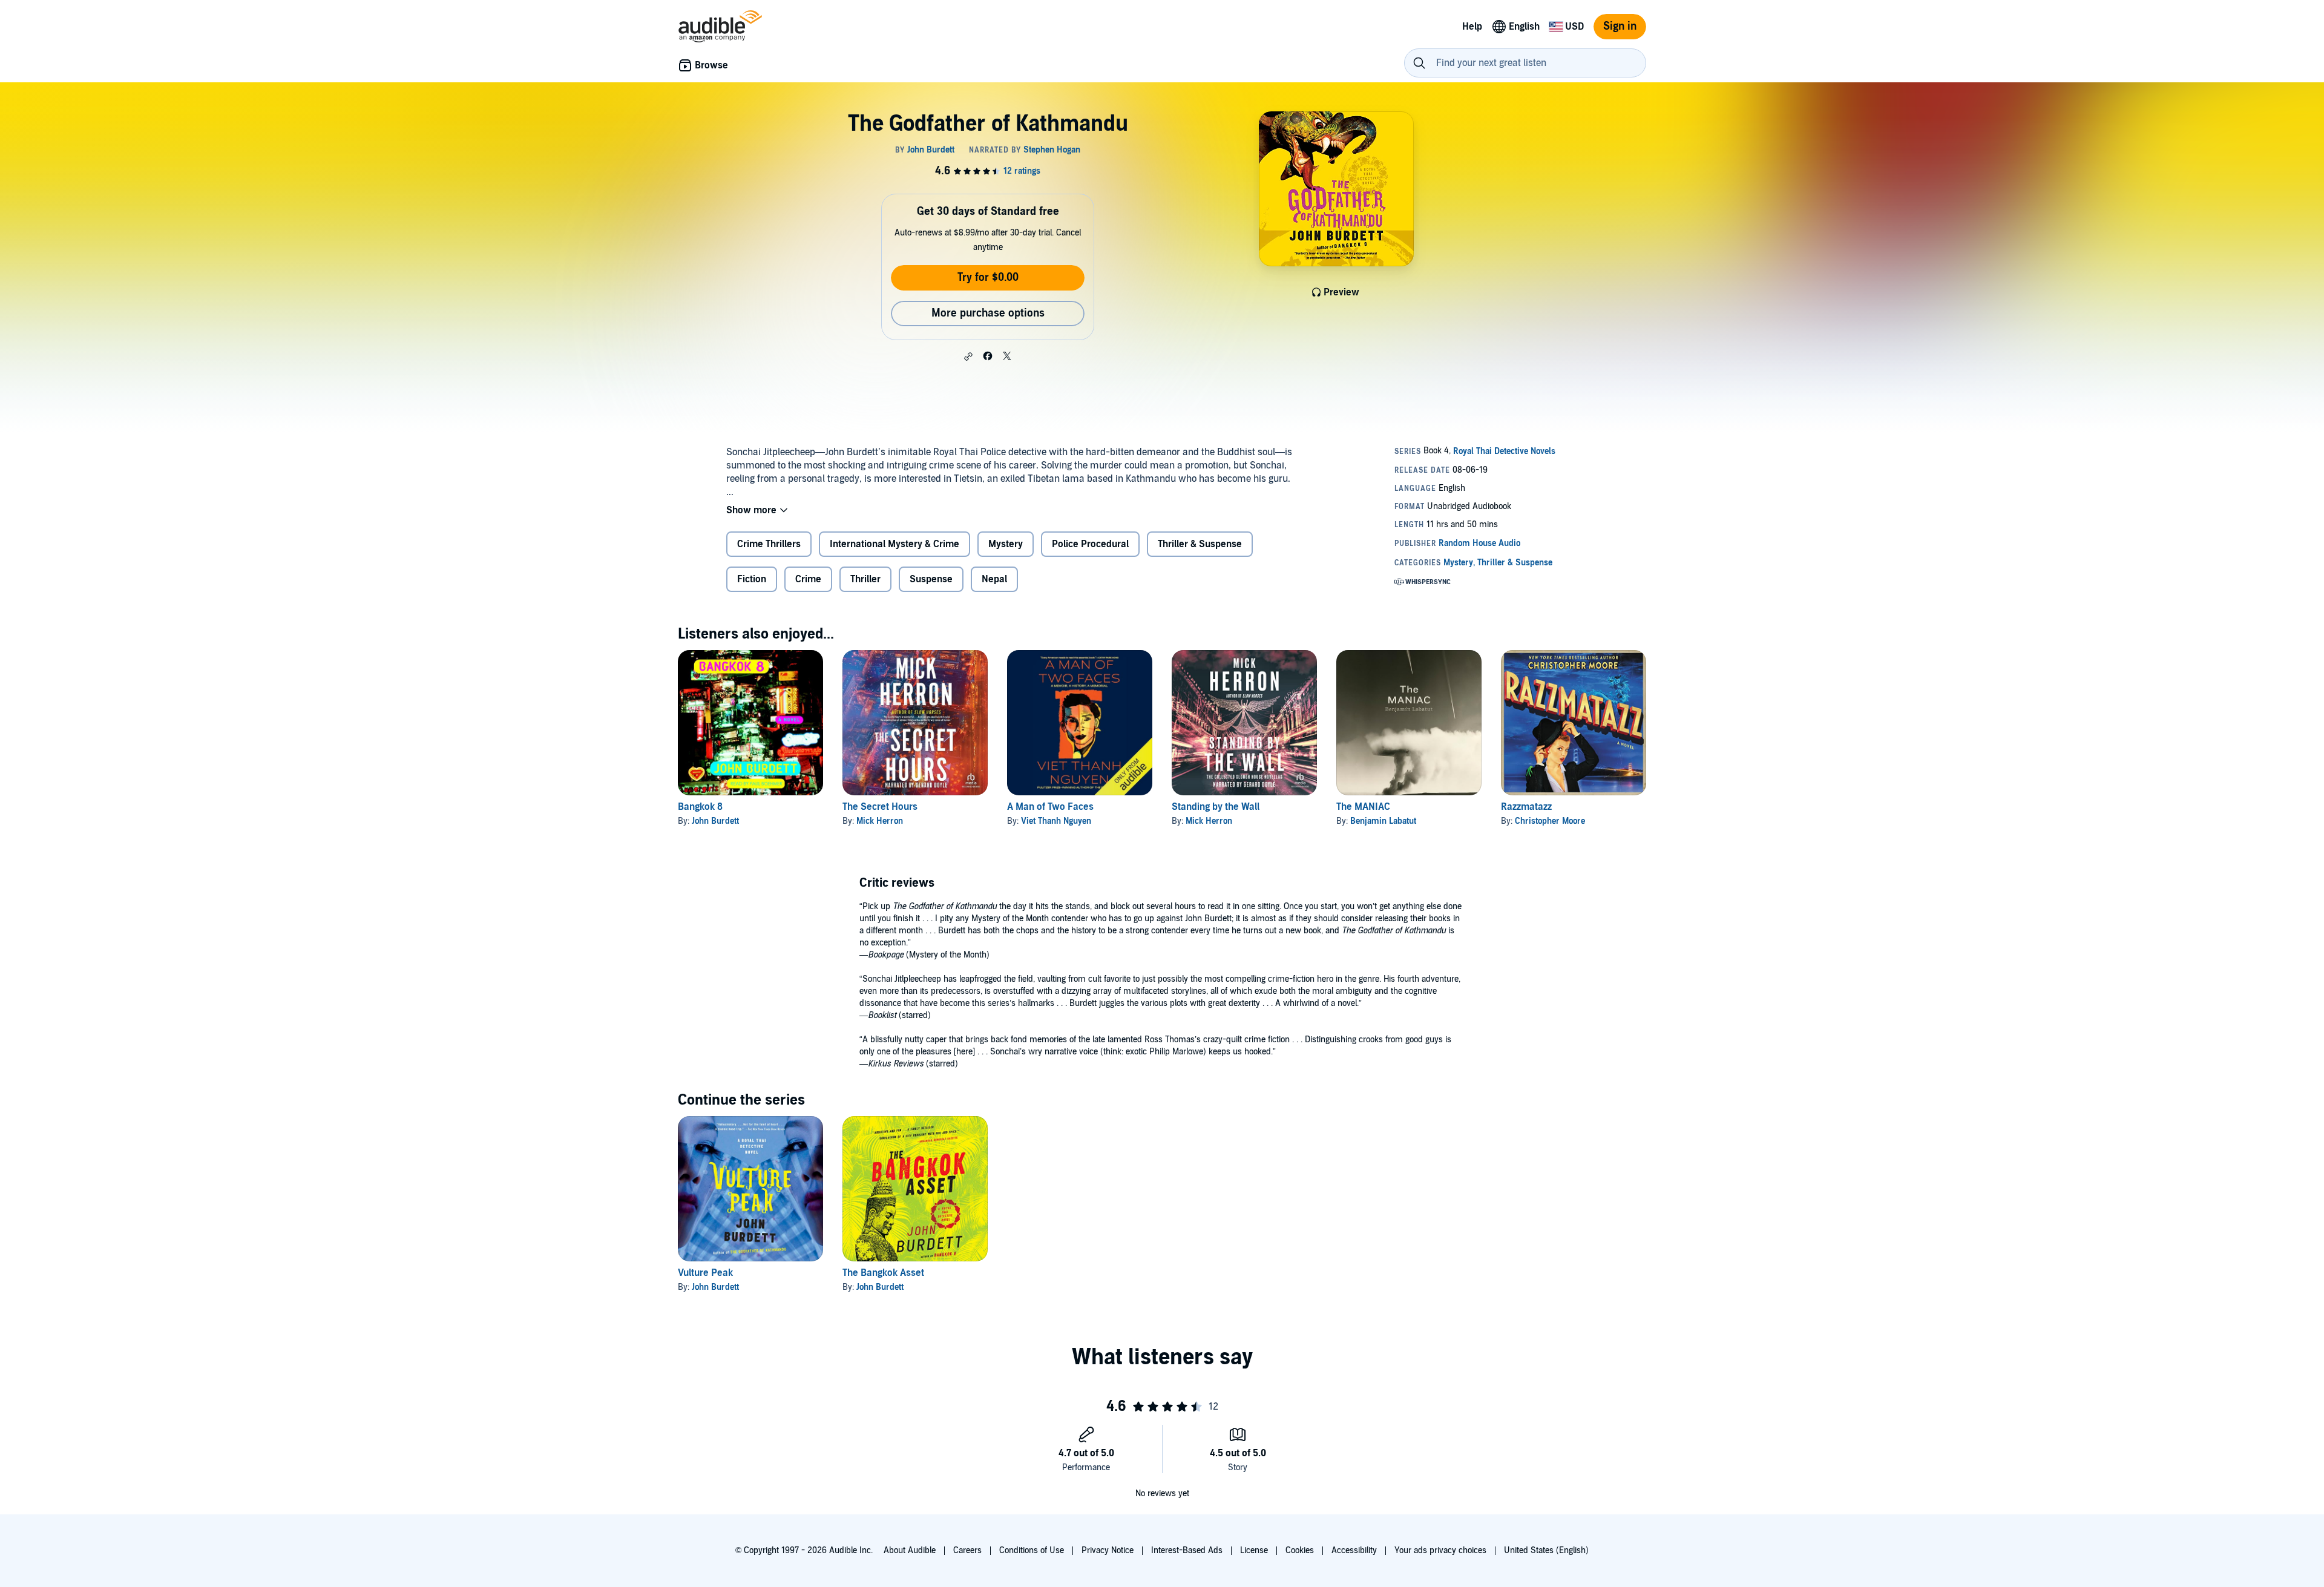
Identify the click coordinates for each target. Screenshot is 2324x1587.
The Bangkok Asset (883, 1273)
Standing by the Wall (1216, 807)
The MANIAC (1363, 807)
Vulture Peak (705, 1273)
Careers (967, 1550)
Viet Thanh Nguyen (1056, 821)
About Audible (910, 1550)
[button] (968, 356)
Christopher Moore (1550, 821)
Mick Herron (880, 821)
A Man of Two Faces (1050, 807)
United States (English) (1546, 1550)
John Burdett (715, 821)
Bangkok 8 (700, 807)
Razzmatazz (1526, 807)
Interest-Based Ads (1187, 1550)
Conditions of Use (1032, 1550)
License (1254, 1550)
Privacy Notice (1108, 1550)
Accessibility (1354, 1550)
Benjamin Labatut (1383, 821)
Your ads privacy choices (1440, 1550)
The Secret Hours (880, 807)
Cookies (1300, 1550)
